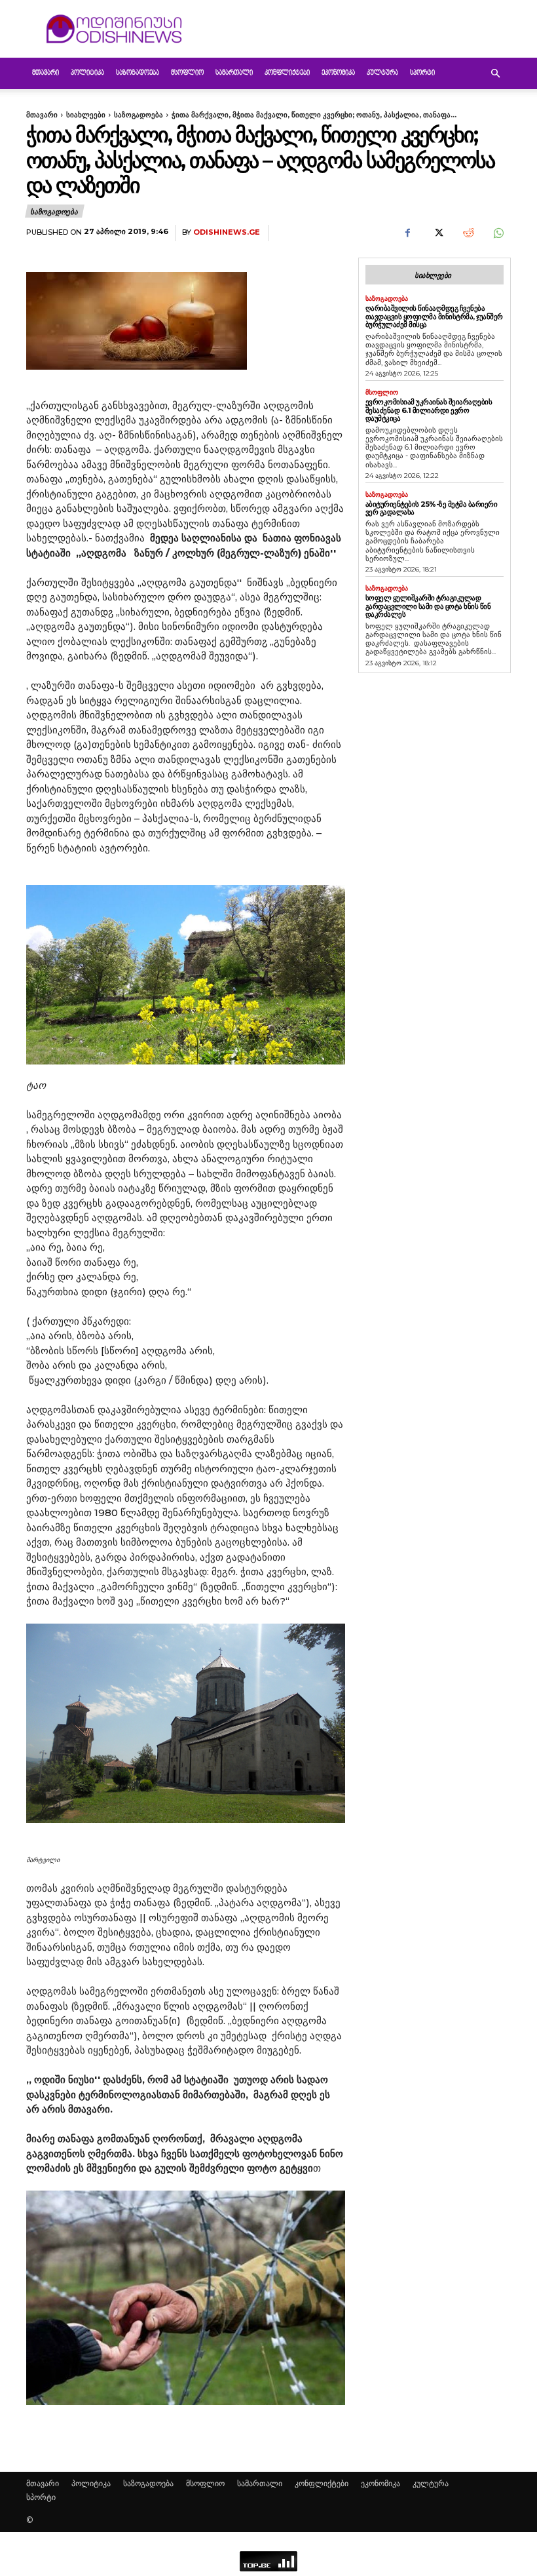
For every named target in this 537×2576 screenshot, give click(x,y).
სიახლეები (86, 115)
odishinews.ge (227, 232)
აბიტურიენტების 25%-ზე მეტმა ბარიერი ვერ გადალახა (432, 508)
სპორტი (422, 73)
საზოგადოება (138, 73)
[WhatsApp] (498, 233)
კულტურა (382, 73)
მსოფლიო (187, 73)
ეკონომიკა (338, 73)
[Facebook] (407, 233)
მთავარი (46, 73)
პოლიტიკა (87, 73)
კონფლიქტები (287, 73)
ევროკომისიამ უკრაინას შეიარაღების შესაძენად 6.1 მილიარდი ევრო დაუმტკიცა (429, 410)
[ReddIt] (468, 233)
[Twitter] (437, 233)
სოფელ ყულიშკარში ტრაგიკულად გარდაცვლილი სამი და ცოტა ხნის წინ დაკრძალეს (428, 606)
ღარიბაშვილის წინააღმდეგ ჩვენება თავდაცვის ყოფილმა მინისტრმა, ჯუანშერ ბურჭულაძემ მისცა (434, 316)
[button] (495, 74)
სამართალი (234, 73)
